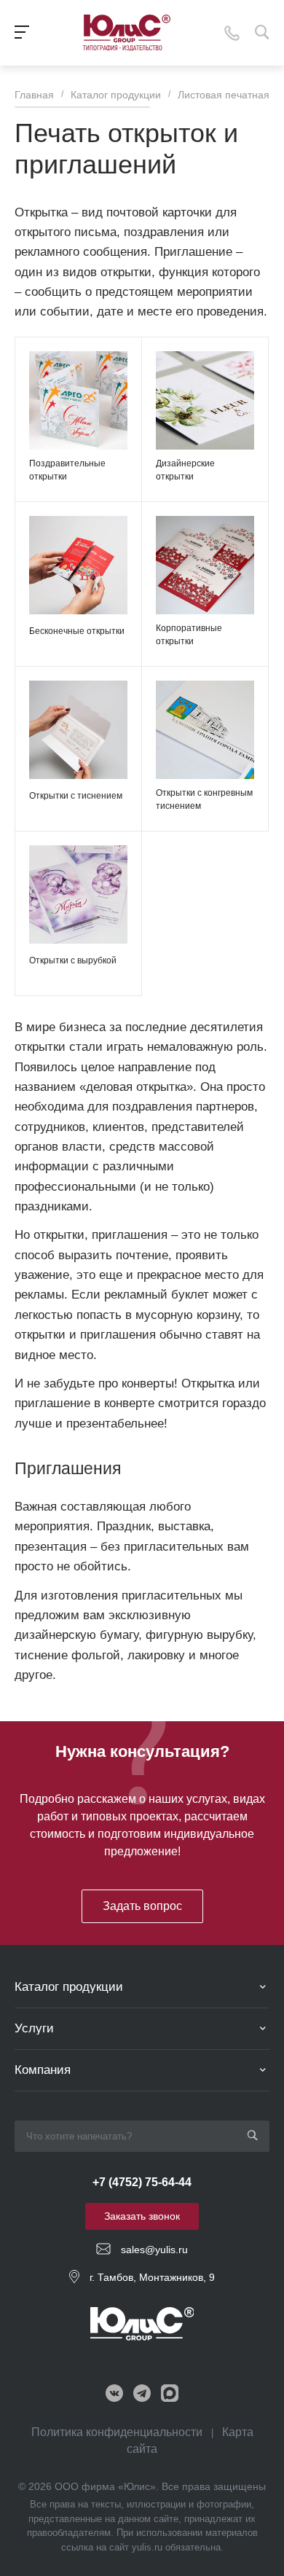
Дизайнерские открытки (185, 470)
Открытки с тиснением (76, 796)
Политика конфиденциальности (117, 2432)
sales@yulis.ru (154, 2250)
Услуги (34, 2028)
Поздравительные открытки (67, 470)
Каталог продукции (69, 1987)
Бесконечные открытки (77, 631)
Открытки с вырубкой (73, 960)
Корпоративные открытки (189, 635)
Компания (43, 2070)
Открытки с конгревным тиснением (204, 799)
